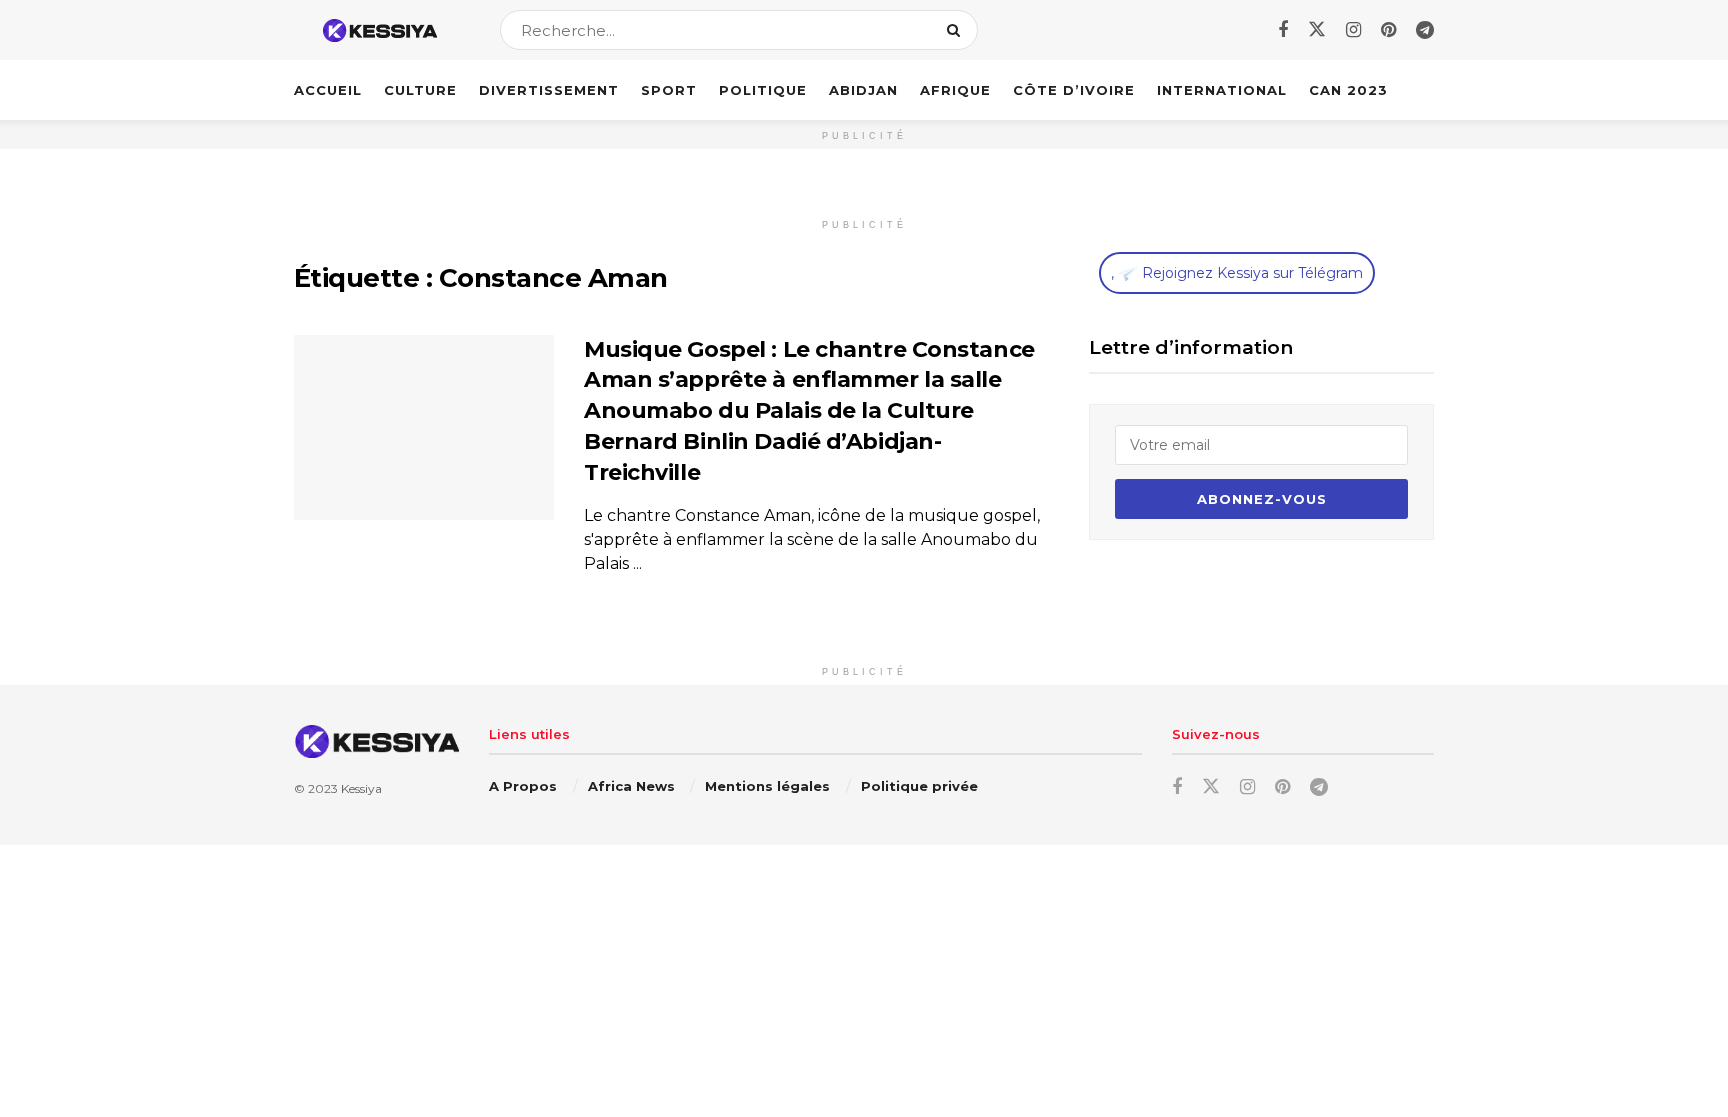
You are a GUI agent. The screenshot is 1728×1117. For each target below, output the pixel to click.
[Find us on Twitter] (1317, 30)
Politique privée (919, 786)
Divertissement (549, 90)
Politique (763, 90)
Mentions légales (767, 786)
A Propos (523, 786)
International (1222, 90)
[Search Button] (957, 30)
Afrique (955, 90)
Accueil (328, 90)
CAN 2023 (1348, 90)
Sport (669, 90)
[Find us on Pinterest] (1388, 30)
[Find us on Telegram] (1425, 30)
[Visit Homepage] (379, 30)
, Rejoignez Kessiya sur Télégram (1237, 273)
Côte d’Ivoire (1074, 90)
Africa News (631, 786)
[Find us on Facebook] (1283, 30)
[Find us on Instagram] (1353, 30)
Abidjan (863, 90)
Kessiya (361, 788)
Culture (420, 90)
